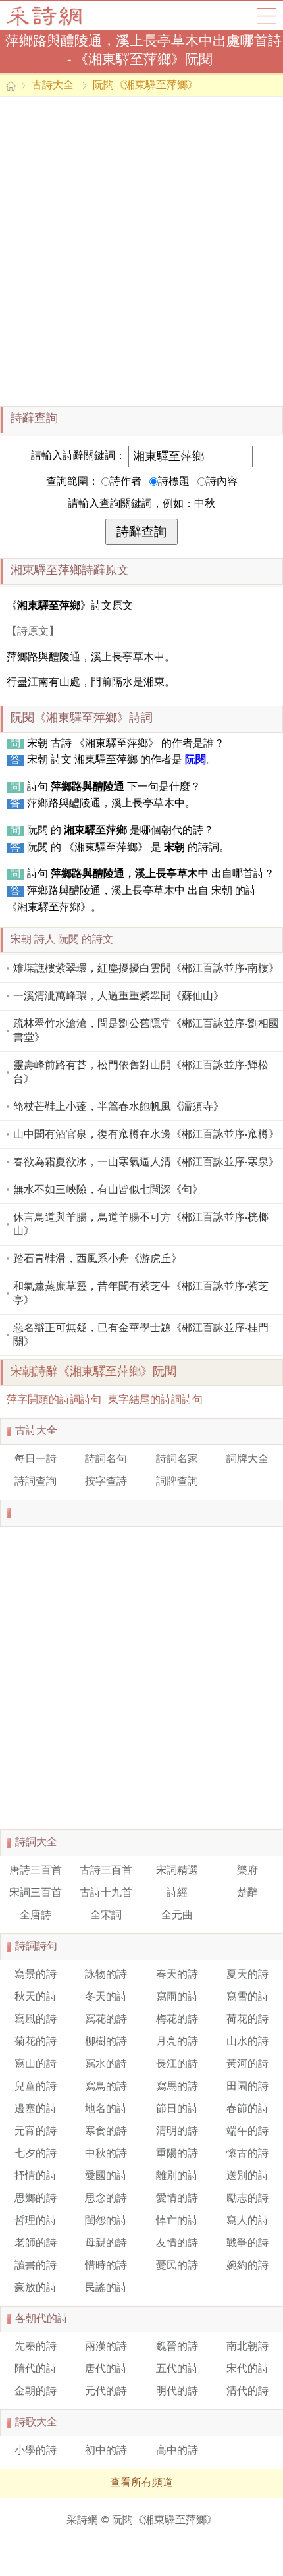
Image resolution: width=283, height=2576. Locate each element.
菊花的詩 (36, 2042)
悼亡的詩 (177, 2221)
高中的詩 (177, 2451)
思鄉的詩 (36, 2199)
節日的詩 (177, 2109)
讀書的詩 (36, 2266)
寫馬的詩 (177, 2087)
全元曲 (177, 1916)
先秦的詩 (36, 2347)
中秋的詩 (106, 2154)
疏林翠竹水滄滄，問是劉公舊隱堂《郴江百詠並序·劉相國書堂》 (146, 1031)
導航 (267, 16)
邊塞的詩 (36, 2109)
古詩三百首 (106, 1871)
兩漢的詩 (106, 2347)
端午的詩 (247, 2132)
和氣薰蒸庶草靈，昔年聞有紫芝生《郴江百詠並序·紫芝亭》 (141, 1294)
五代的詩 (177, 2369)
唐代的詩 (106, 2369)
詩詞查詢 (36, 1482)
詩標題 (174, 482)
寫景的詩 (36, 1975)
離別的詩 (177, 2176)
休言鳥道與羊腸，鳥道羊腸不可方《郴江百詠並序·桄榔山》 (141, 1225)
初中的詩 (106, 2451)
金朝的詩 (36, 2392)
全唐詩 (36, 1916)
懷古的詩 (247, 2154)
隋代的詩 (36, 2369)
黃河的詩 (247, 2064)
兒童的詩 (36, 2087)
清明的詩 (177, 2132)
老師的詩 (36, 2244)
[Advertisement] (141, 251)
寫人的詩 (247, 2221)
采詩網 (82, 2521)
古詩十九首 (106, 1893)
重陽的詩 (177, 2154)
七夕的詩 (36, 2154)
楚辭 (247, 1893)
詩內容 (222, 482)
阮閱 (195, 760)
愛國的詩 (106, 2176)
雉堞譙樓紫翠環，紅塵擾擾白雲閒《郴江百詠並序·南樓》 (146, 969)
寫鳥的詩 (106, 2087)
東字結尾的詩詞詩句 (155, 1400)
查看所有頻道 (141, 2483)
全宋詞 (106, 1916)
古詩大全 (48, 16)
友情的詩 (177, 2244)
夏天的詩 (247, 1975)
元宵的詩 (36, 2132)
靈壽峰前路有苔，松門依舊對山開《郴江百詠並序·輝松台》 (141, 1073)
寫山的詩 (36, 2064)
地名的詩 (106, 2109)
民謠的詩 (106, 2288)
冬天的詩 (106, 1997)
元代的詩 (106, 2392)
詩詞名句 (106, 1459)
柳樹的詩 (106, 2042)
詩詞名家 (177, 1459)
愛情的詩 (177, 2199)
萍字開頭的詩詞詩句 (54, 1400)
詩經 (177, 1893)
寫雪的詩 (247, 1997)
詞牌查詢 (177, 1482)
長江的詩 (177, 2064)
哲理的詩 (36, 2221)
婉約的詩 (247, 2266)
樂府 (247, 1871)
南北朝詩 (247, 2347)
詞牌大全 (247, 1459)
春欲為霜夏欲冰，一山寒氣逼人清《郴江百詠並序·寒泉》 (146, 1163)
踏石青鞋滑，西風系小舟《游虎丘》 (97, 1259)
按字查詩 (106, 1482)
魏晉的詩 (177, 2347)
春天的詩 (177, 1975)
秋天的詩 (36, 1997)
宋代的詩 (247, 2369)
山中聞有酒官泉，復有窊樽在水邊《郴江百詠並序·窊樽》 (146, 1135)
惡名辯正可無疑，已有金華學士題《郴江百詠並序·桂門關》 (141, 1335)
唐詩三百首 (36, 1871)
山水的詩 (247, 2042)
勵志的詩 (247, 2199)
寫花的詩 (106, 2020)
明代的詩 (177, 2392)
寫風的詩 (36, 2020)
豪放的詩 (36, 2288)
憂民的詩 (177, 2266)
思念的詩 (106, 2199)
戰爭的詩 (247, 2244)
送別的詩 (247, 2176)
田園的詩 (247, 2087)
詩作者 (126, 482)
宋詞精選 (177, 1871)
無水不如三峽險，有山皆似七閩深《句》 (108, 1190)
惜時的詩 (106, 2266)
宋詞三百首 (36, 1893)
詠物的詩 (106, 1975)
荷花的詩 (247, 2020)
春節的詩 (247, 2109)
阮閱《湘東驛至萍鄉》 (145, 86)
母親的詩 (106, 2244)
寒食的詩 (106, 2132)
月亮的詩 (177, 2042)
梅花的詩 (177, 2020)
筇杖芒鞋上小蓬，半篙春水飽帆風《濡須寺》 (118, 1107)
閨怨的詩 (106, 2221)
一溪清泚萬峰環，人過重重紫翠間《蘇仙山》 (118, 997)
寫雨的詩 (177, 1997)
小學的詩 (36, 2451)
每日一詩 (36, 1459)
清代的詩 (247, 2392)
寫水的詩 (106, 2064)
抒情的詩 (36, 2176)
